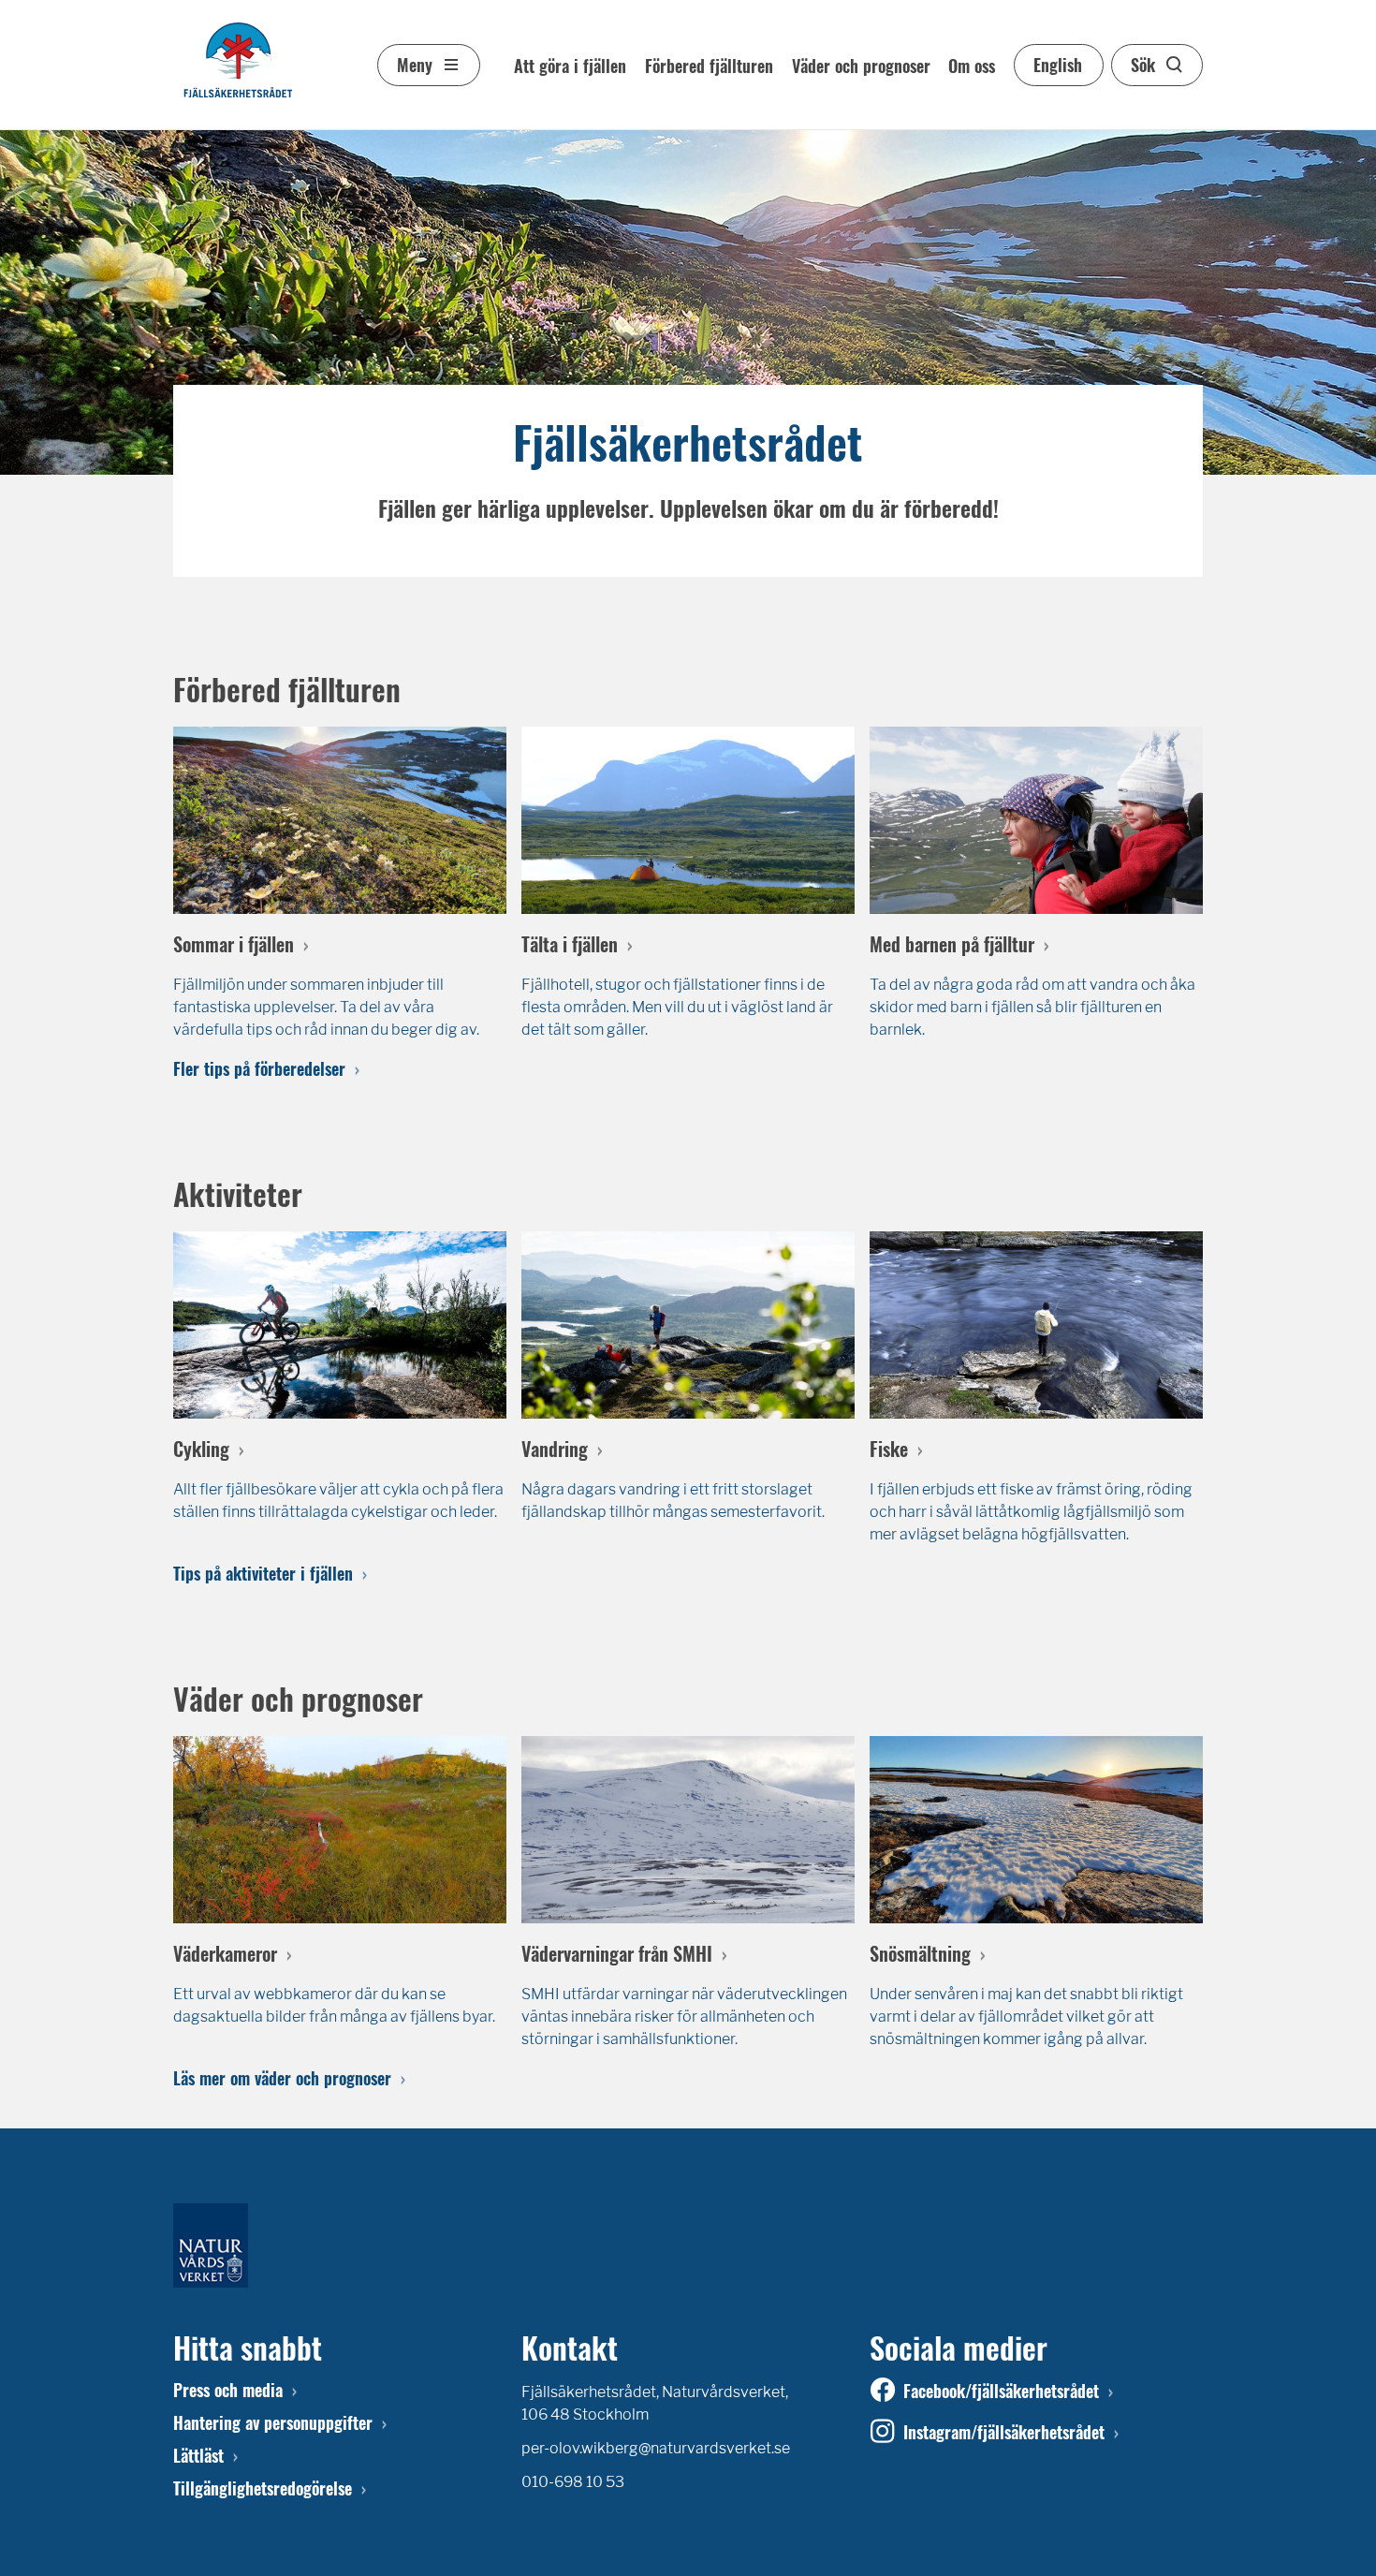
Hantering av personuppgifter (273, 2422)
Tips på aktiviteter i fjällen (263, 1573)
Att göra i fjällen (570, 66)
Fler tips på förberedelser (259, 1068)
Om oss (972, 66)
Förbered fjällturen (709, 66)
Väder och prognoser (861, 66)
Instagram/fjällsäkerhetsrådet (1004, 2432)
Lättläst (198, 2455)
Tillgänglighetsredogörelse (263, 2488)
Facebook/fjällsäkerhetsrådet (1001, 2391)
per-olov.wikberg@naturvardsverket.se (656, 2448)
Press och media (228, 2390)
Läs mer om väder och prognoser (282, 2078)
